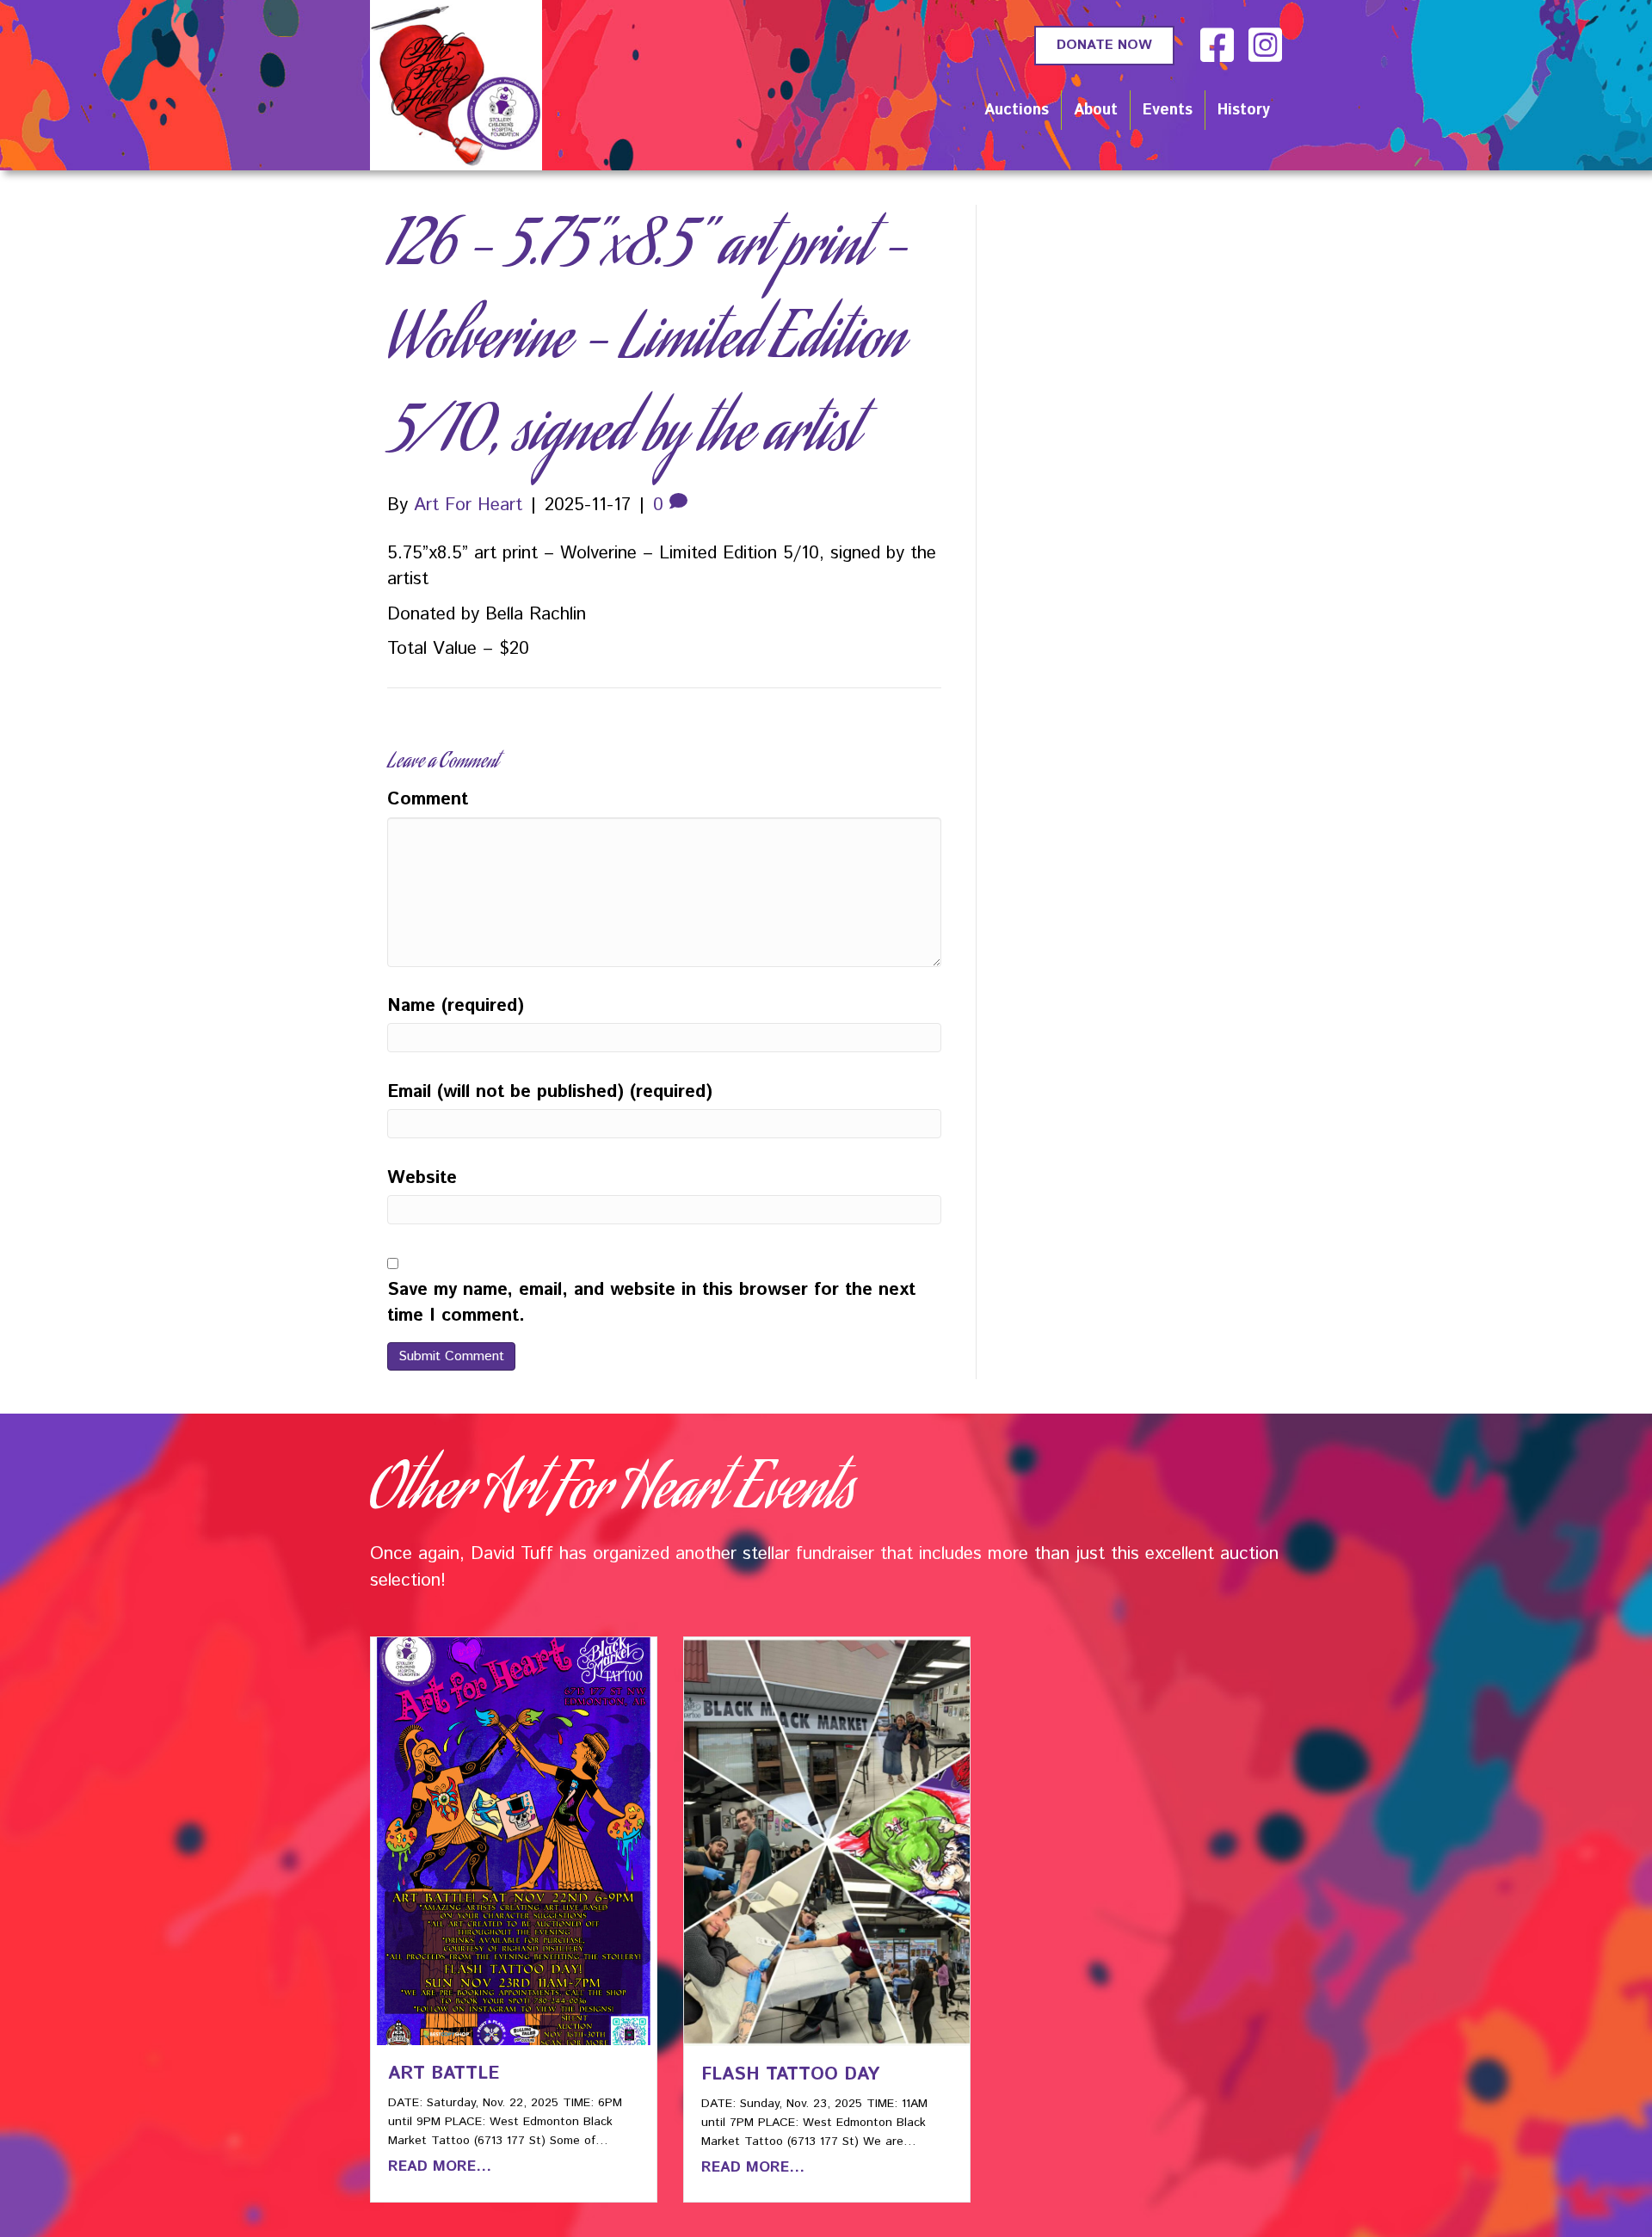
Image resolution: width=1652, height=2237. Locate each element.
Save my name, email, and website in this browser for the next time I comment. (651, 1303)
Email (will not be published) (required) (550, 1092)
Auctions (1017, 110)
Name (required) (456, 1006)
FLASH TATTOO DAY (790, 2074)
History (1244, 110)
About (1096, 110)
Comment (428, 799)
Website (422, 1178)
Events (1168, 110)
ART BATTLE (444, 2074)
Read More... (440, 2166)
